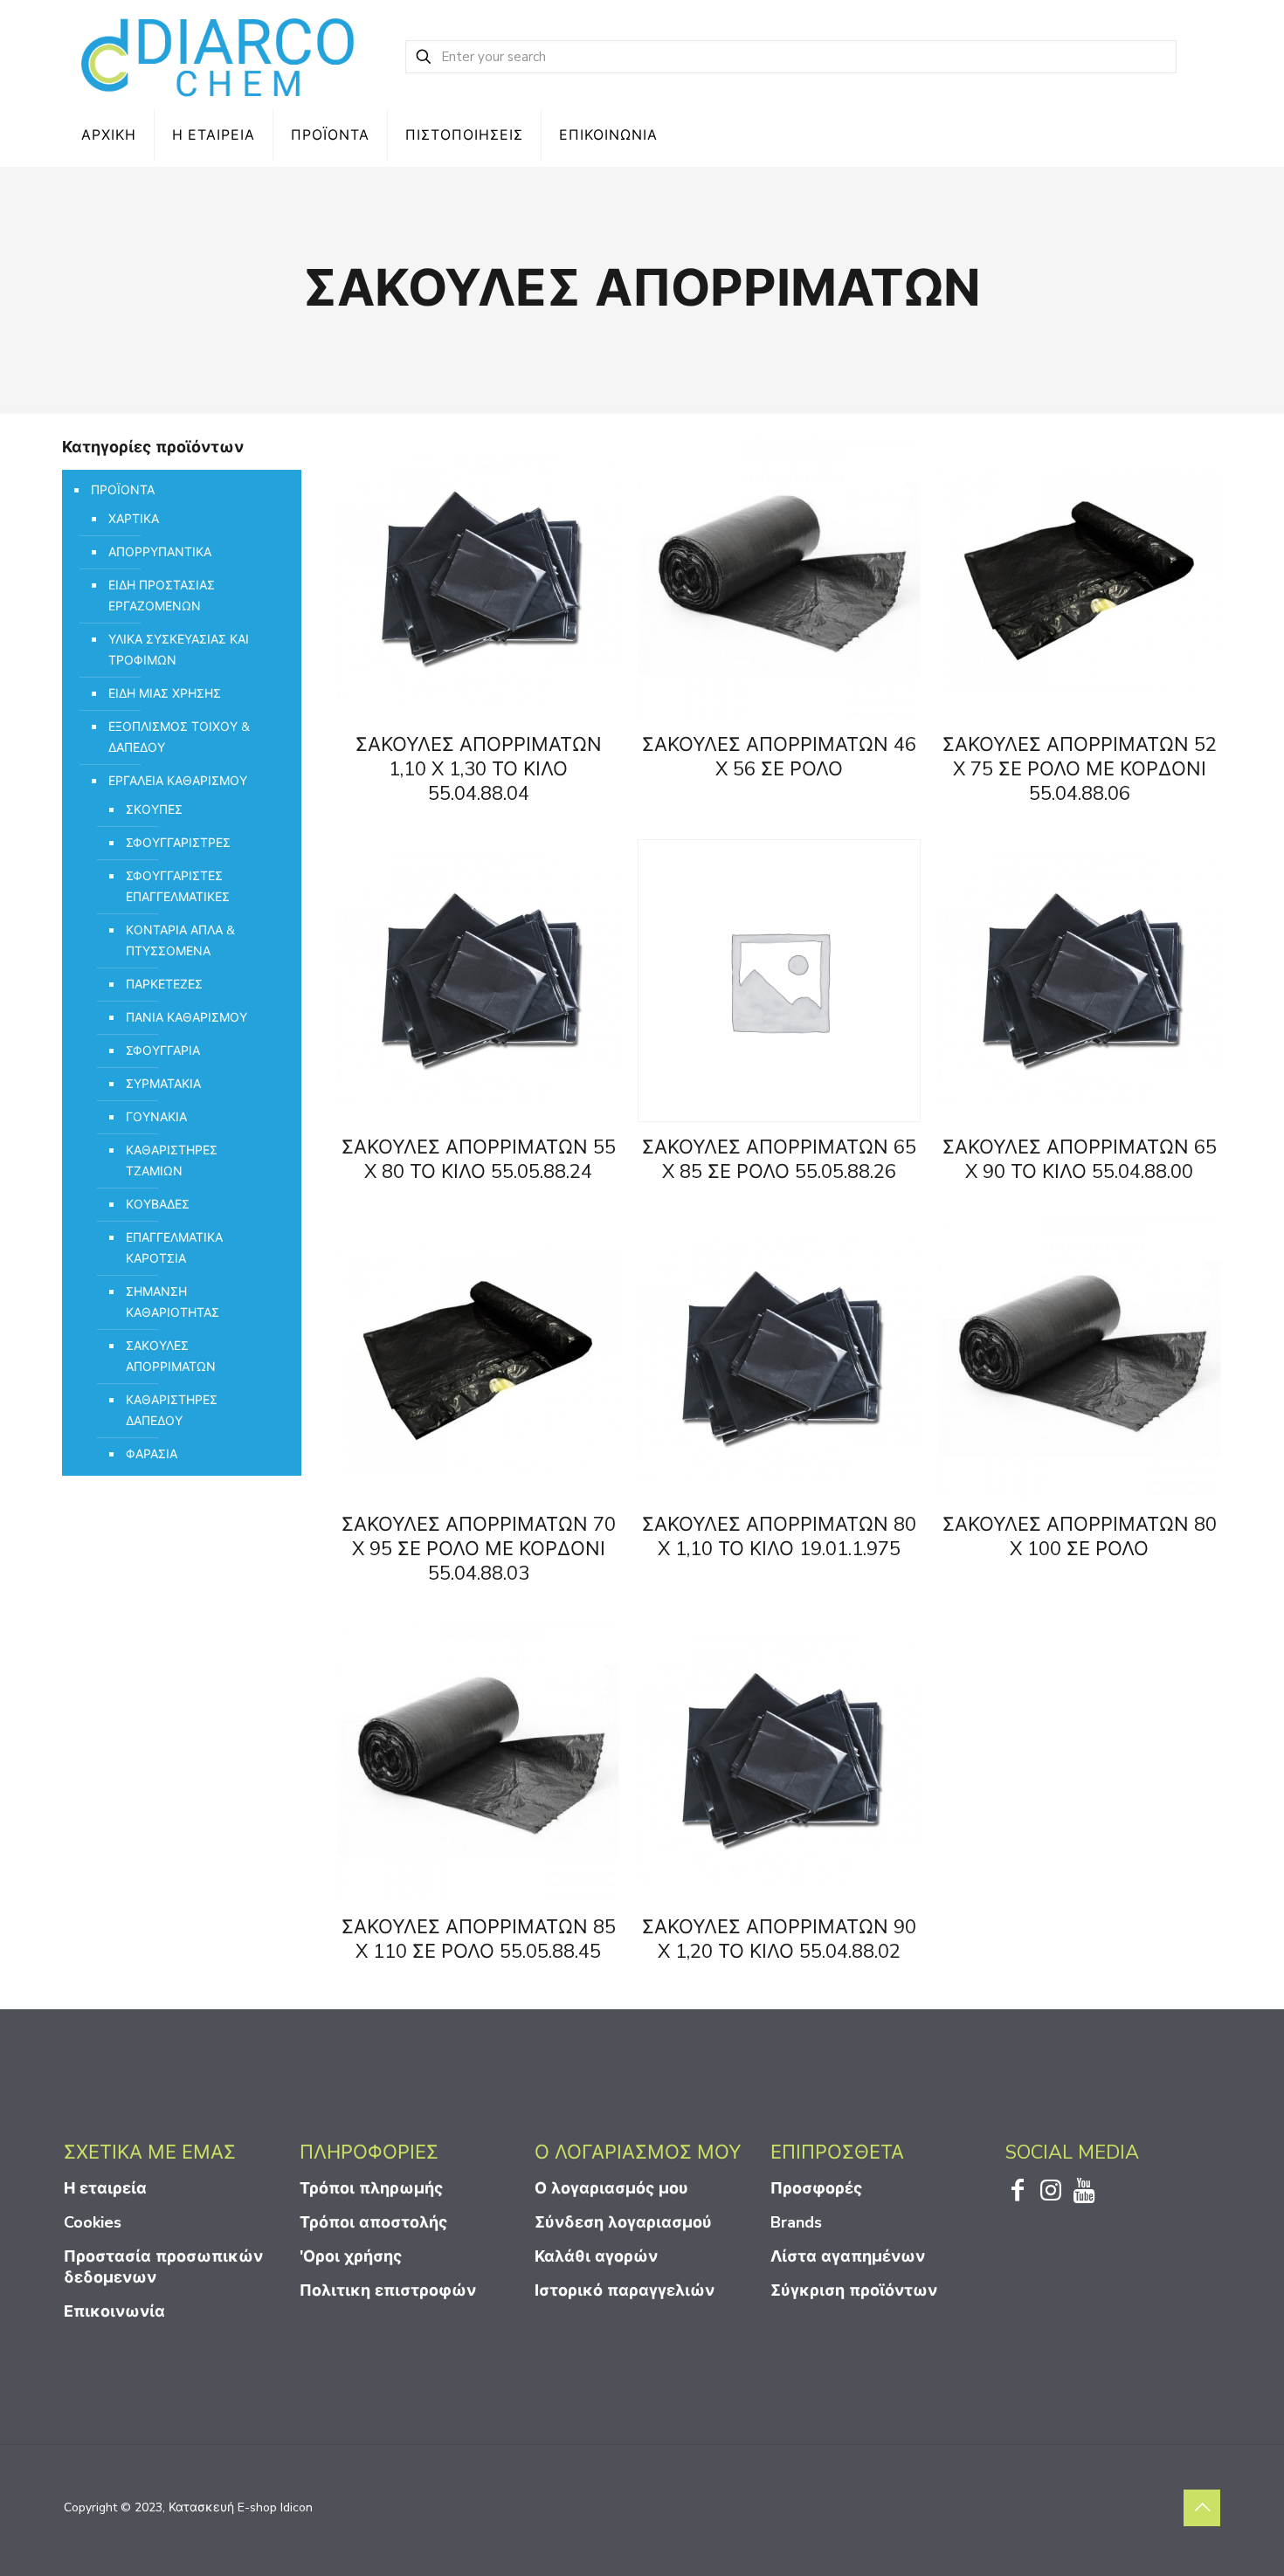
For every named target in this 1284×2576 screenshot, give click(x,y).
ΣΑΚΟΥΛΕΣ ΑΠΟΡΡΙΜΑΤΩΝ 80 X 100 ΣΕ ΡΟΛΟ (1080, 1537)
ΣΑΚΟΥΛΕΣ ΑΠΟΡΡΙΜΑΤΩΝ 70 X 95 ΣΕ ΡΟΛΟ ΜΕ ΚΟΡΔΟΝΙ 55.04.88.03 (479, 1549)
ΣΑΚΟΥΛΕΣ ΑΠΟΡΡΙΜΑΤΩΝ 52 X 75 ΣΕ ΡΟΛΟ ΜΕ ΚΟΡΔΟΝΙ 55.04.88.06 (1080, 769)
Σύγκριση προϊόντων (854, 2290)
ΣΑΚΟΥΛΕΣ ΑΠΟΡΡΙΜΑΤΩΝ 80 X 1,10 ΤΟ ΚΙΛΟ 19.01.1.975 (779, 1537)
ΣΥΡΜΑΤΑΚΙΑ (163, 1084)
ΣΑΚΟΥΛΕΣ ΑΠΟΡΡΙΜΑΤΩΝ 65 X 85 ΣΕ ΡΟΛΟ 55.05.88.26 (779, 1160)
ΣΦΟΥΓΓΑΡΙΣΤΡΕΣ (178, 843)
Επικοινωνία (114, 2311)
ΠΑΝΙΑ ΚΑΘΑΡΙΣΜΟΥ (186, 1018)
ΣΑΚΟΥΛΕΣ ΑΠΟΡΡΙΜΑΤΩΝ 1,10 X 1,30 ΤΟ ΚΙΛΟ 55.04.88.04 (479, 769)
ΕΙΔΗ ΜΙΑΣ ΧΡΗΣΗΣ (165, 694)
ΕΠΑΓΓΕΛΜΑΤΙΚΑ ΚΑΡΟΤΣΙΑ (174, 1248)
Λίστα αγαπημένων (848, 2256)
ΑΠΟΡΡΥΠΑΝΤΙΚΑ (160, 552)
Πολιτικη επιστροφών (388, 2290)
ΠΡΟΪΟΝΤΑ (123, 490)
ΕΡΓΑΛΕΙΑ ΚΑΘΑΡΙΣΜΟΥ (178, 781)
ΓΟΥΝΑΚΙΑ (156, 1117)
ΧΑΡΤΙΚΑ (134, 519)
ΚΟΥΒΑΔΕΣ (158, 1205)
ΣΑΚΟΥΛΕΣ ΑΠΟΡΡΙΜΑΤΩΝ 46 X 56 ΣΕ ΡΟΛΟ (779, 757)
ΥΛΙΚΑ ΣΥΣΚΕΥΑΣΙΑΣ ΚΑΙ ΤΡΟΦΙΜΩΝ (179, 650)
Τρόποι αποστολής (373, 2222)
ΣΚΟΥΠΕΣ (154, 810)
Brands (796, 2222)
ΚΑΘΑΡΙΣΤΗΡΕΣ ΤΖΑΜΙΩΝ (172, 1161)
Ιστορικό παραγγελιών (625, 2290)
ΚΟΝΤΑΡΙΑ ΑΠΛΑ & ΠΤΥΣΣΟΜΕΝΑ (180, 941)
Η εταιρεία (105, 2188)
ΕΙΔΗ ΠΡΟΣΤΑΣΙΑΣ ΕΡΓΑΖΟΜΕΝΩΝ (162, 596)
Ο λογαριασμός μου (611, 2188)
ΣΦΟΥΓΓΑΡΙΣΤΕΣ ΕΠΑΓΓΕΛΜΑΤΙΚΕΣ (178, 887)
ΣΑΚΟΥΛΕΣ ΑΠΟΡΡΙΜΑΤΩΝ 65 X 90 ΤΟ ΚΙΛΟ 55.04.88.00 (1080, 1160)
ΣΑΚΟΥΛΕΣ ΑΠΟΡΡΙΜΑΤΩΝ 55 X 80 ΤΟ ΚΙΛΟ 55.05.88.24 (479, 1160)
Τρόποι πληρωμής (371, 2188)
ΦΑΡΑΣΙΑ (152, 1454)
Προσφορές (816, 2188)
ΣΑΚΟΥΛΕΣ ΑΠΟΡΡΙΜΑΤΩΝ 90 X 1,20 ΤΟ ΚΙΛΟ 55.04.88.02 (779, 1939)
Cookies (93, 2222)
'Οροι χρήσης (351, 2256)
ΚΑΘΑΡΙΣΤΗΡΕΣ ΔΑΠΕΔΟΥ (172, 1411)
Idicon (297, 2507)
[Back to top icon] (1202, 2508)
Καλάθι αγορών (596, 2256)
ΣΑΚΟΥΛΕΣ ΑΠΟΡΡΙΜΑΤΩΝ (171, 1357)
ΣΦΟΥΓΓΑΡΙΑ (163, 1051)
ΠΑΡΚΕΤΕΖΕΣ (164, 985)
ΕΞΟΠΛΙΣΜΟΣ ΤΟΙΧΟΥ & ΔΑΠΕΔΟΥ (179, 737)
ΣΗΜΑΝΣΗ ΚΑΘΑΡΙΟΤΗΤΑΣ (173, 1302)
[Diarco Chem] (219, 57)
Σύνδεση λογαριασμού (623, 2222)
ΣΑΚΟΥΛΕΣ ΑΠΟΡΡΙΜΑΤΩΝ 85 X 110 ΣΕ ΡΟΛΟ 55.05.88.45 (479, 1939)
